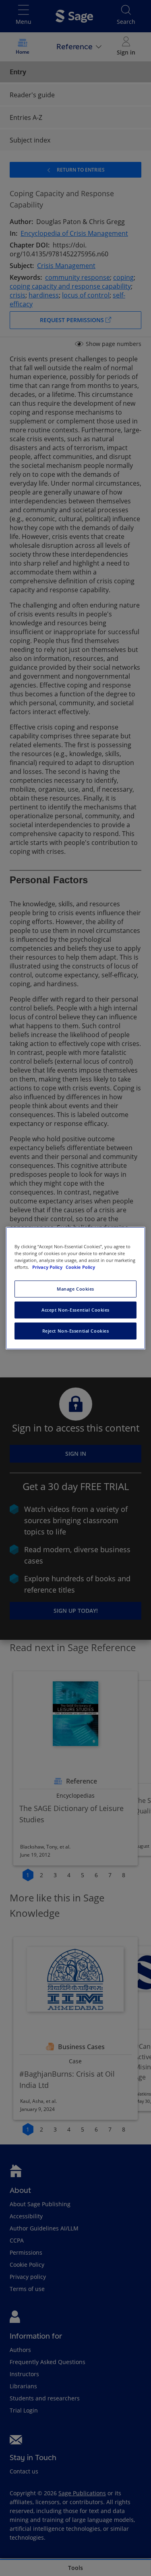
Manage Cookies (75, 1289)
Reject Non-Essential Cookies (76, 1331)
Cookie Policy (80, 1267)
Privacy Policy (48, 1267)
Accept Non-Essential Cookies (75, 1310)
